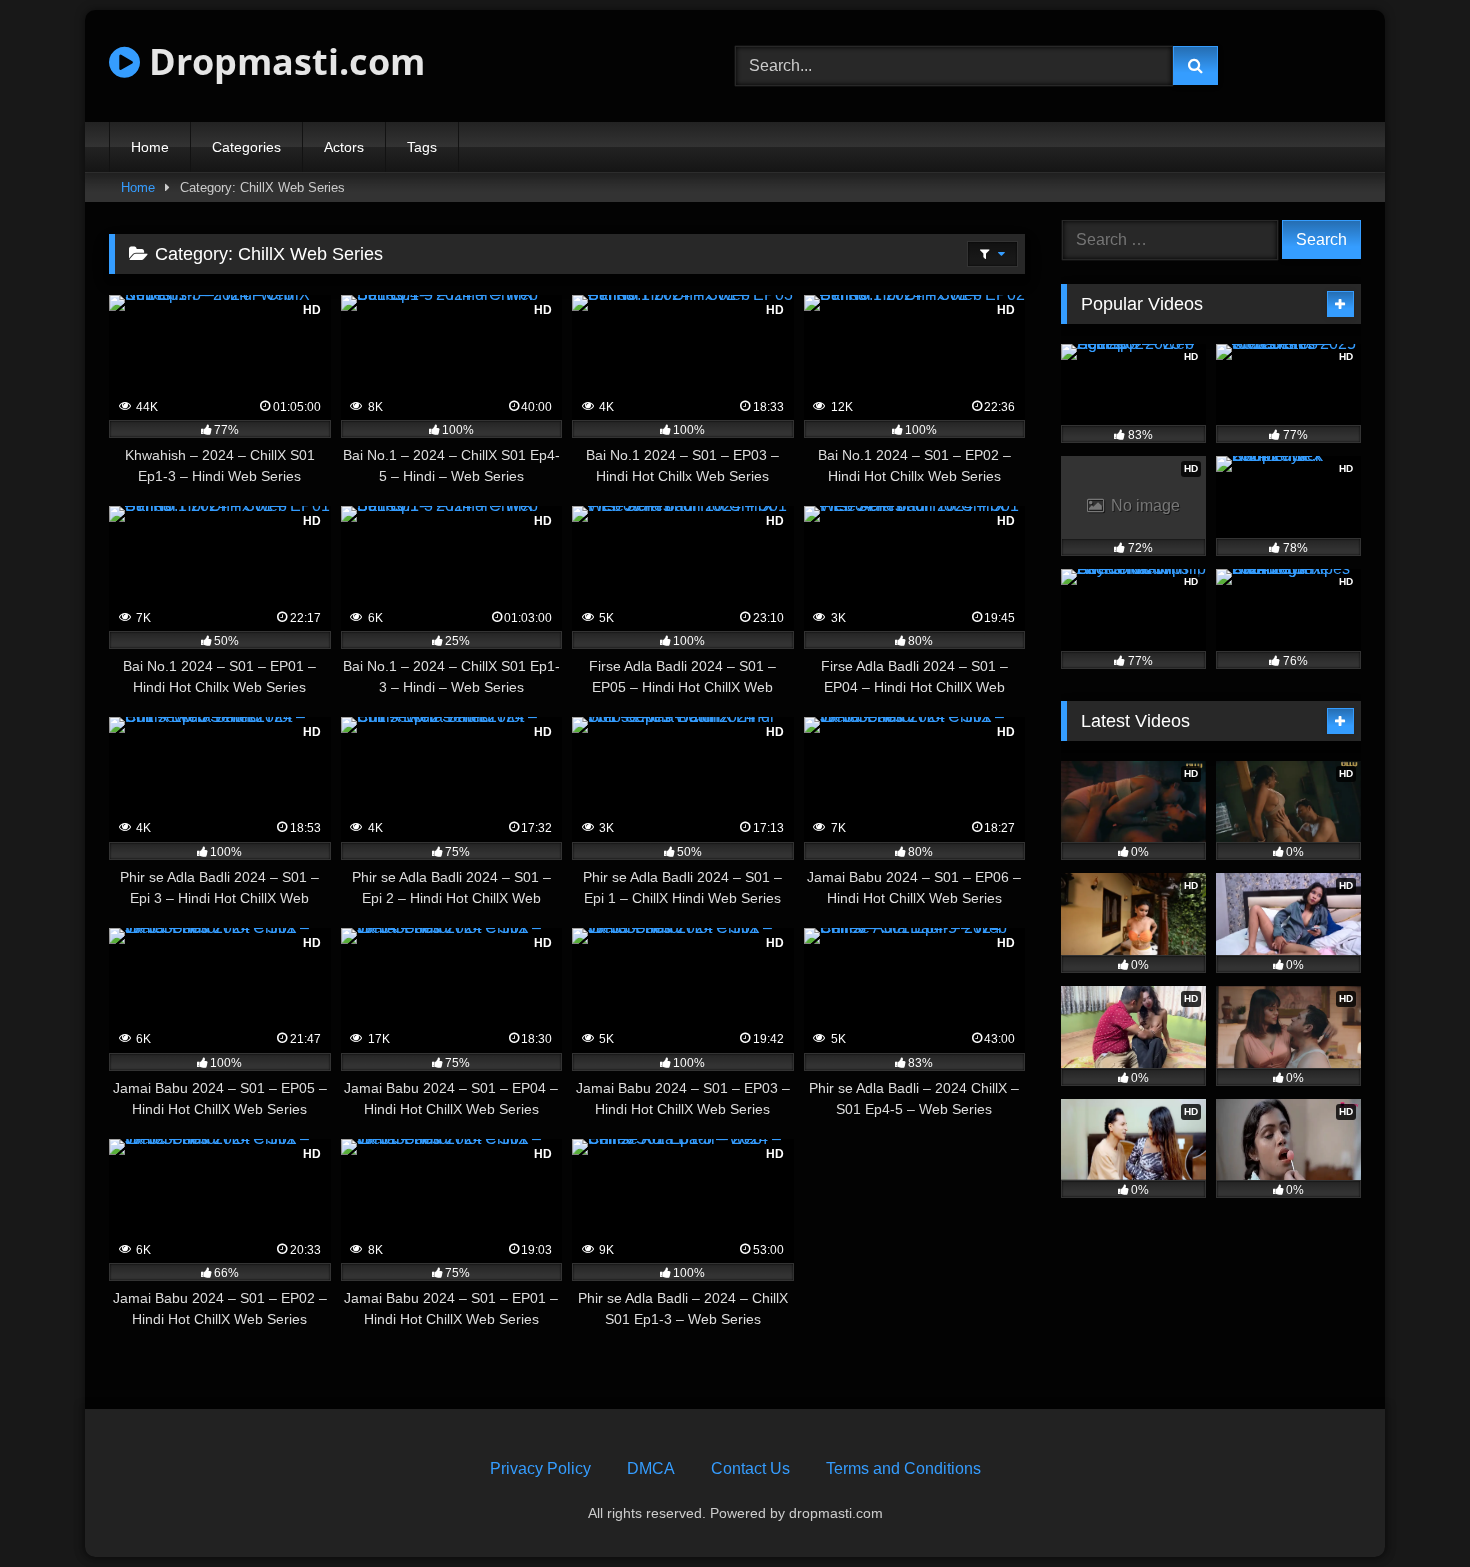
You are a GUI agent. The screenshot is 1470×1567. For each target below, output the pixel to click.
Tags (422, 147)
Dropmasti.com (282, 61)
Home (150, 147)
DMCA (651, 1468)
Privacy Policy (540, 1468)
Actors (344, 147)
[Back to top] (1408, 1507)
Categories (246, 147)
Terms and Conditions (903, 1468)
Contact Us (750, 1468)
